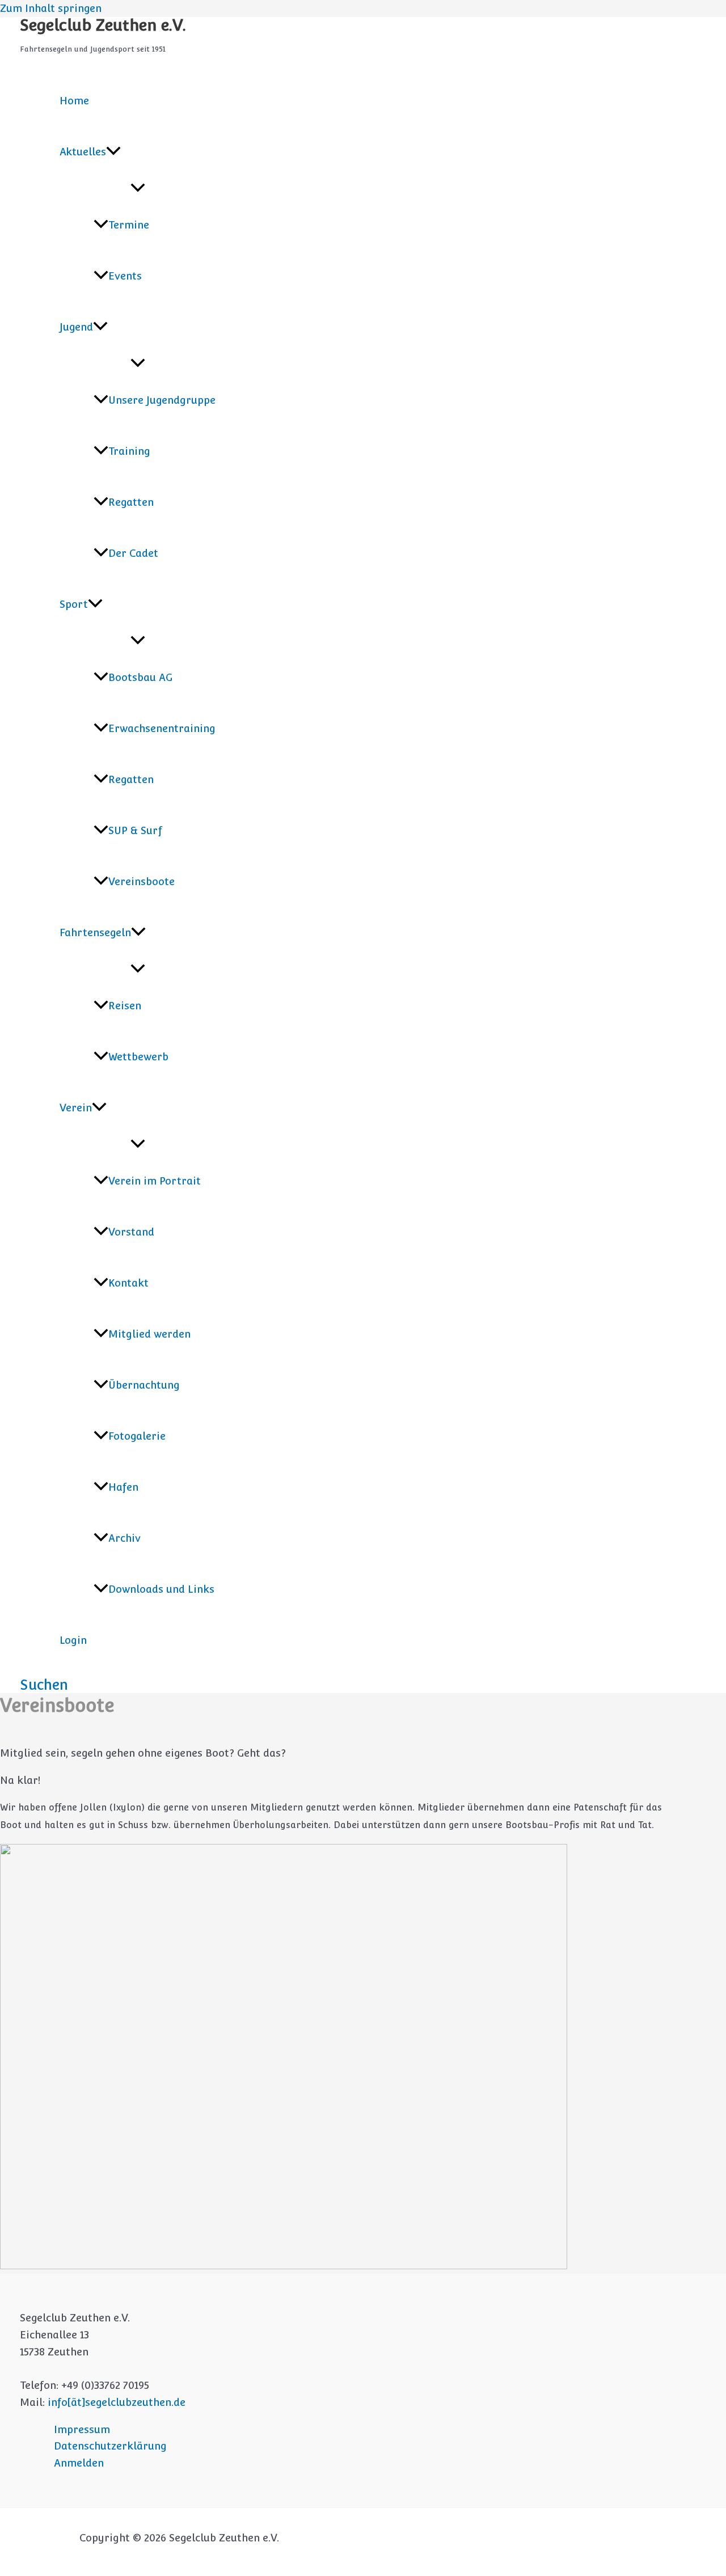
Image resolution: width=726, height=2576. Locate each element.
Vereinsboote (142, 881)
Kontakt (128, 1283)
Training (129, 451)
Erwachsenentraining (162, 728)
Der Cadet (133, 553)
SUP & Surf (135, 830)
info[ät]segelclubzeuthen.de (117, 2402)
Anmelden (79, 2463)
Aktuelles (83, 152)
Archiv (124, 1538)
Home (74, 101)
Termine (129, 225)
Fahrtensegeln (95, 932)
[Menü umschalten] (138, 189)
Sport (74, 604)
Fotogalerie (137, 1436)
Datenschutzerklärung (110, 2446)
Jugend (76, 327)
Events (125, 276)
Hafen (123, 1487)
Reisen (125, 1006)
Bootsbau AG (140, 677)
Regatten (131, 502)
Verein (76, 1108)
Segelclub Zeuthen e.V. (103, 25)
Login (73, 1640)
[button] (113, 152)
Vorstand (131, 1232)
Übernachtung (144, 1385)
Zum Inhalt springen (51, 8)
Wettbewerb (138, 1057)
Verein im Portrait (155, 1181)
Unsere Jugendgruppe (162, 400)
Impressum (82, 2429)
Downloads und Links (161, 1589)
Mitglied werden (149, 1334)
